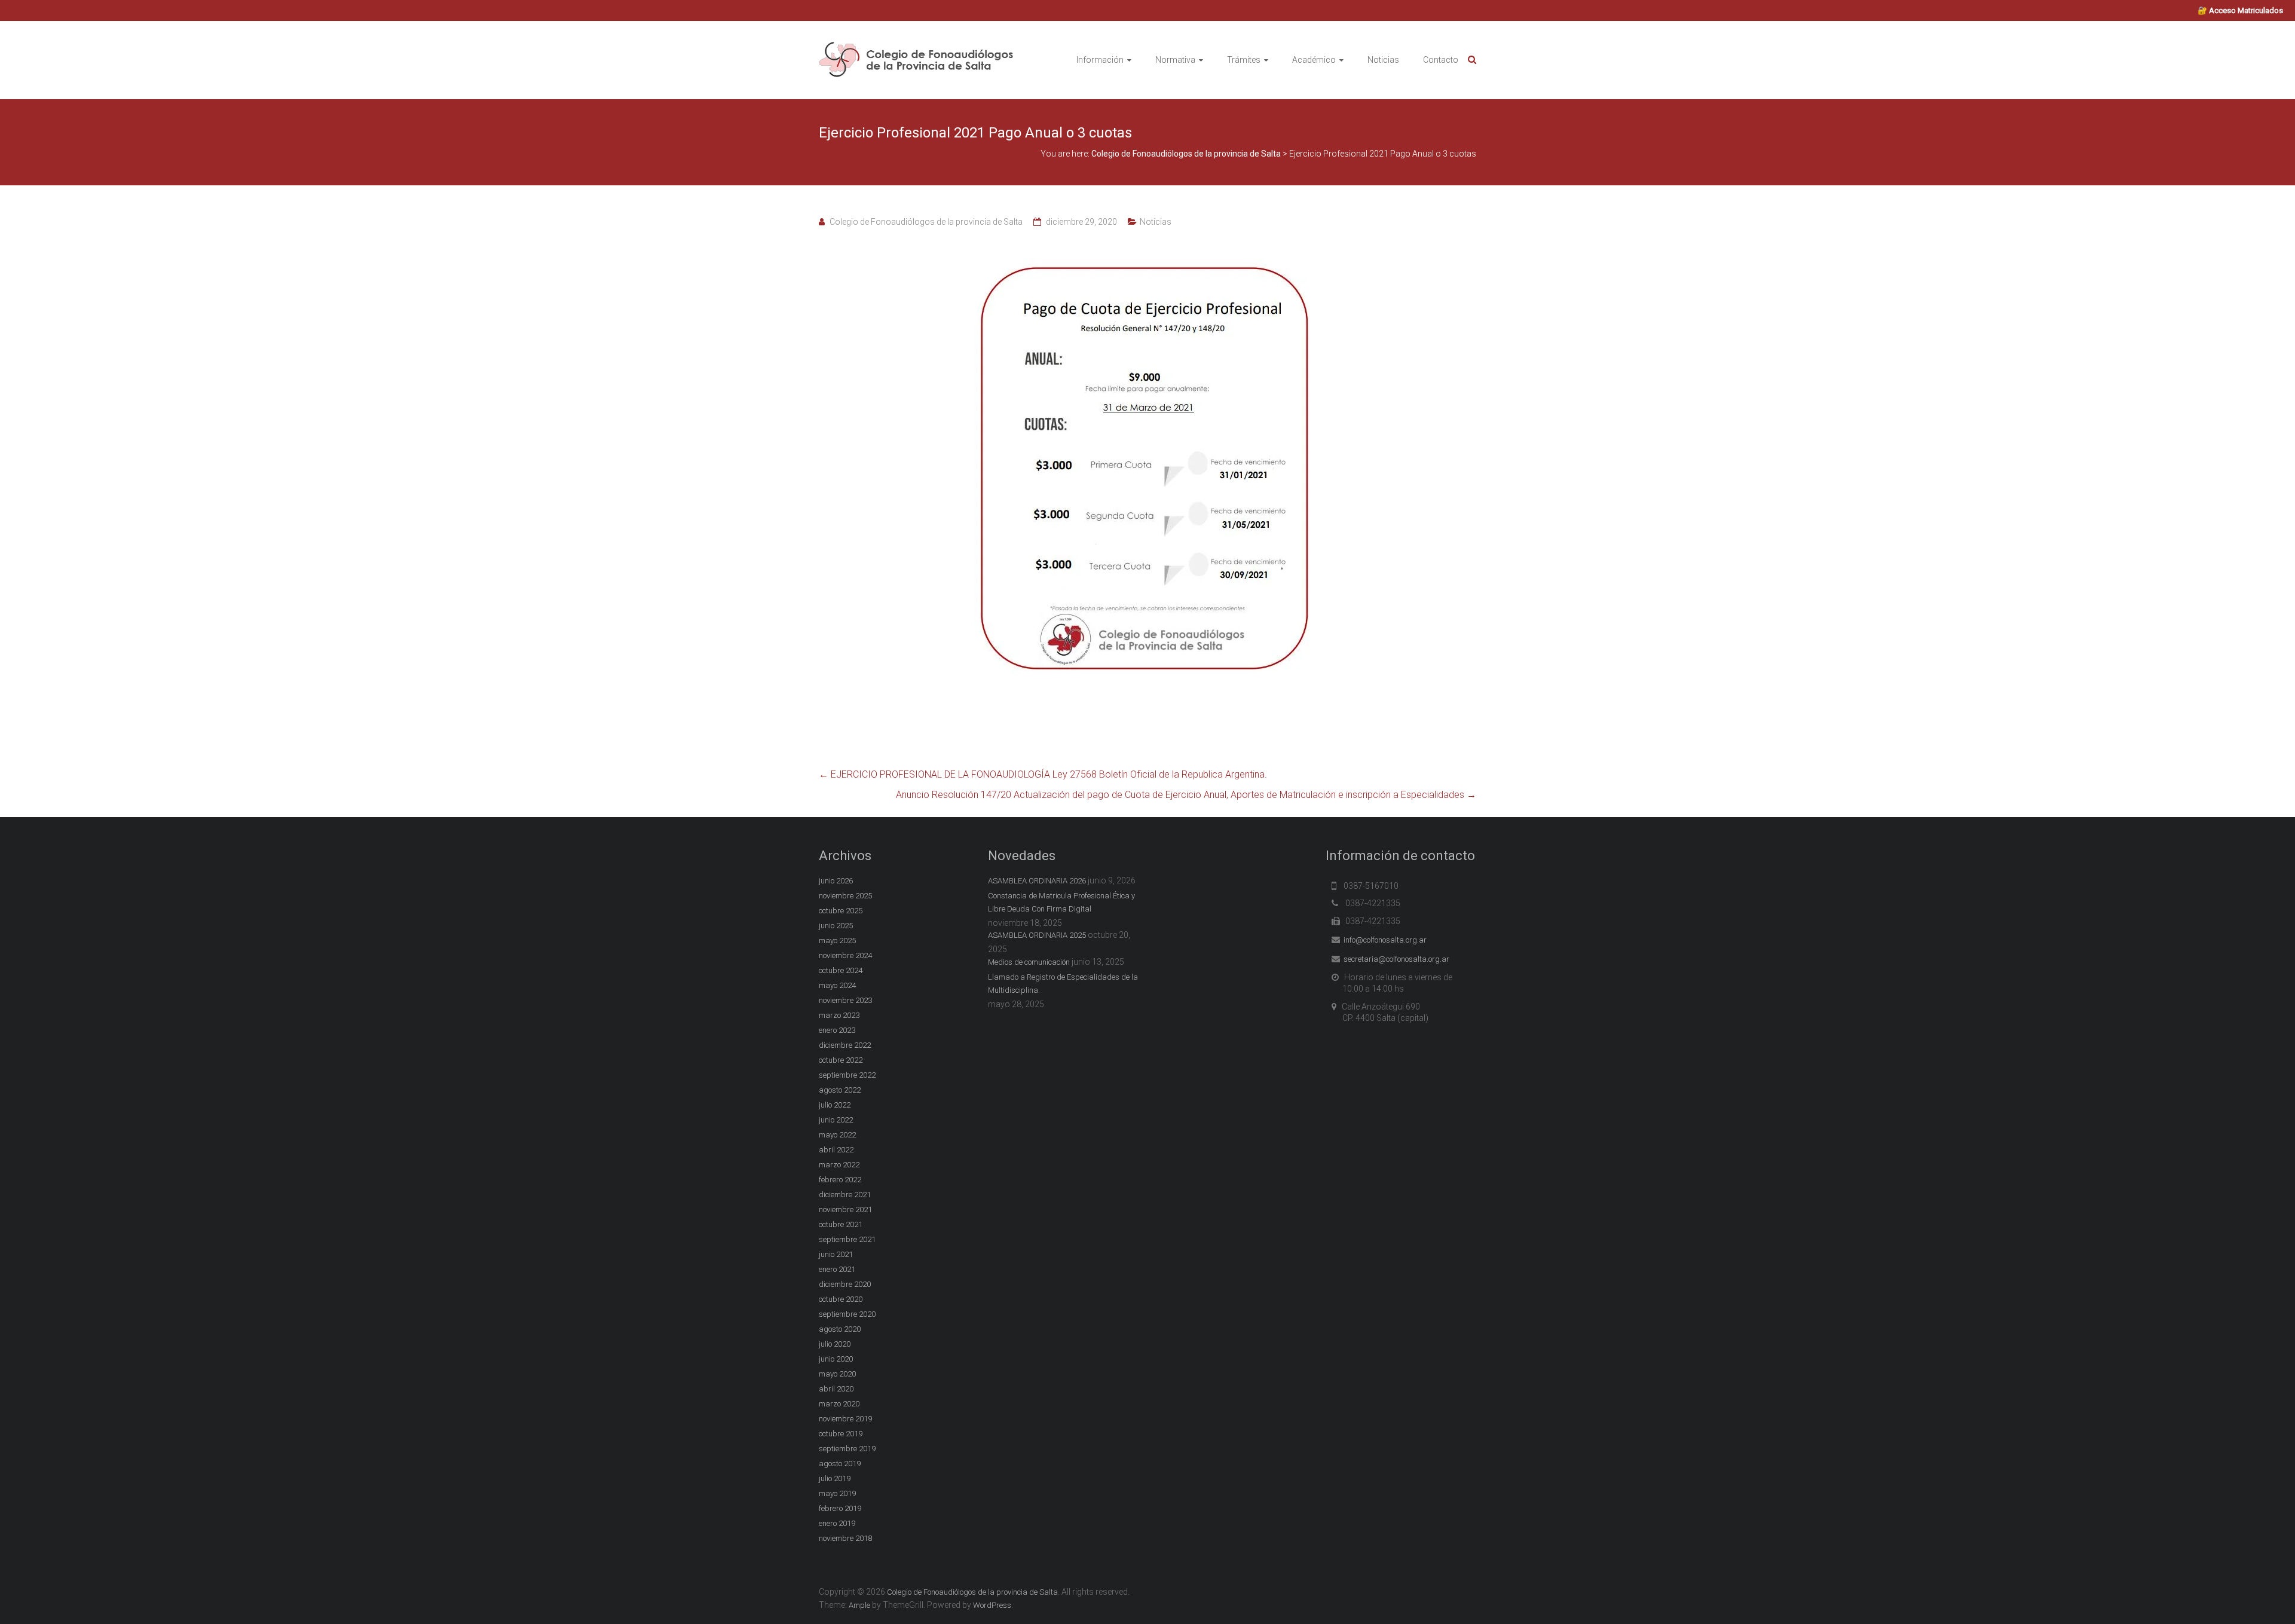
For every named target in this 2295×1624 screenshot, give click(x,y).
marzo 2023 (839, 1015)
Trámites (1244, 60)
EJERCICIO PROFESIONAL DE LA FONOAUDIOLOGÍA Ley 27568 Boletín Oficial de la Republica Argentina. (1043, 774)
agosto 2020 (840, 1329)
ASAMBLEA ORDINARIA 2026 (1037, 881)
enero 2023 (837, 1030)
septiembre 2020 (847, 1314)
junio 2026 (836, 881)
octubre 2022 (841, 1060)
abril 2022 (836, 1150)
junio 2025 (836, 926)
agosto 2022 (840, 1090)
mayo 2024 (837, 985)
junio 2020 (836, 1359)
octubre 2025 (841, 911)
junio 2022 (836, 1120)
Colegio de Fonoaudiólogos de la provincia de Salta (926, 222)
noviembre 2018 (845, 1538)
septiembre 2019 (847, 1449)
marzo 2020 (839, 1404)
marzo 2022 (839, 1165)
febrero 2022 (840, 1180)
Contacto (1441, 60)
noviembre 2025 (845, 896)
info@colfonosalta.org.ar (1385, 940)
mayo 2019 (837, 1493)
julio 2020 (835, 1344)
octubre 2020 (841, 1299)
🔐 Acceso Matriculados (2240, 10)
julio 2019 (835, 1478)
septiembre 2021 (847, 1239)
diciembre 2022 (845, 1045)
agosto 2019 (840, 1464)
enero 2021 (837, 1269)
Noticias (1383, 60)
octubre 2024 (841, 970)
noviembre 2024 (845, 955)
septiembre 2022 (847, 1075)
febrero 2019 (840, 1508)
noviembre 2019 (845, 1419)
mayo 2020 (837, 1374)
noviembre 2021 (845, 1209)
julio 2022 (835, 1105)
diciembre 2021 (845, 1195)
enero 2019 (837, 1523)
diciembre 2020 (845, 1284)
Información (1100, 60)
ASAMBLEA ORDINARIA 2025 (1037, 935)
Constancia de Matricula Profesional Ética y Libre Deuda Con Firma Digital (1061, 902)
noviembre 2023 (845, 1000)
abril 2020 (836, 1389)
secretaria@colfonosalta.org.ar (1396, 959)
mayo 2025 (837, 941)
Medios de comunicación (1029, 962)
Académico (1314, 60)
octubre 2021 (841, 1224)
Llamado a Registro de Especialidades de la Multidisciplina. (1063, 984)
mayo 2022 (837, 1135)
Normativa (1175, 60)
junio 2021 (836, 1254)
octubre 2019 (841, 1434)
